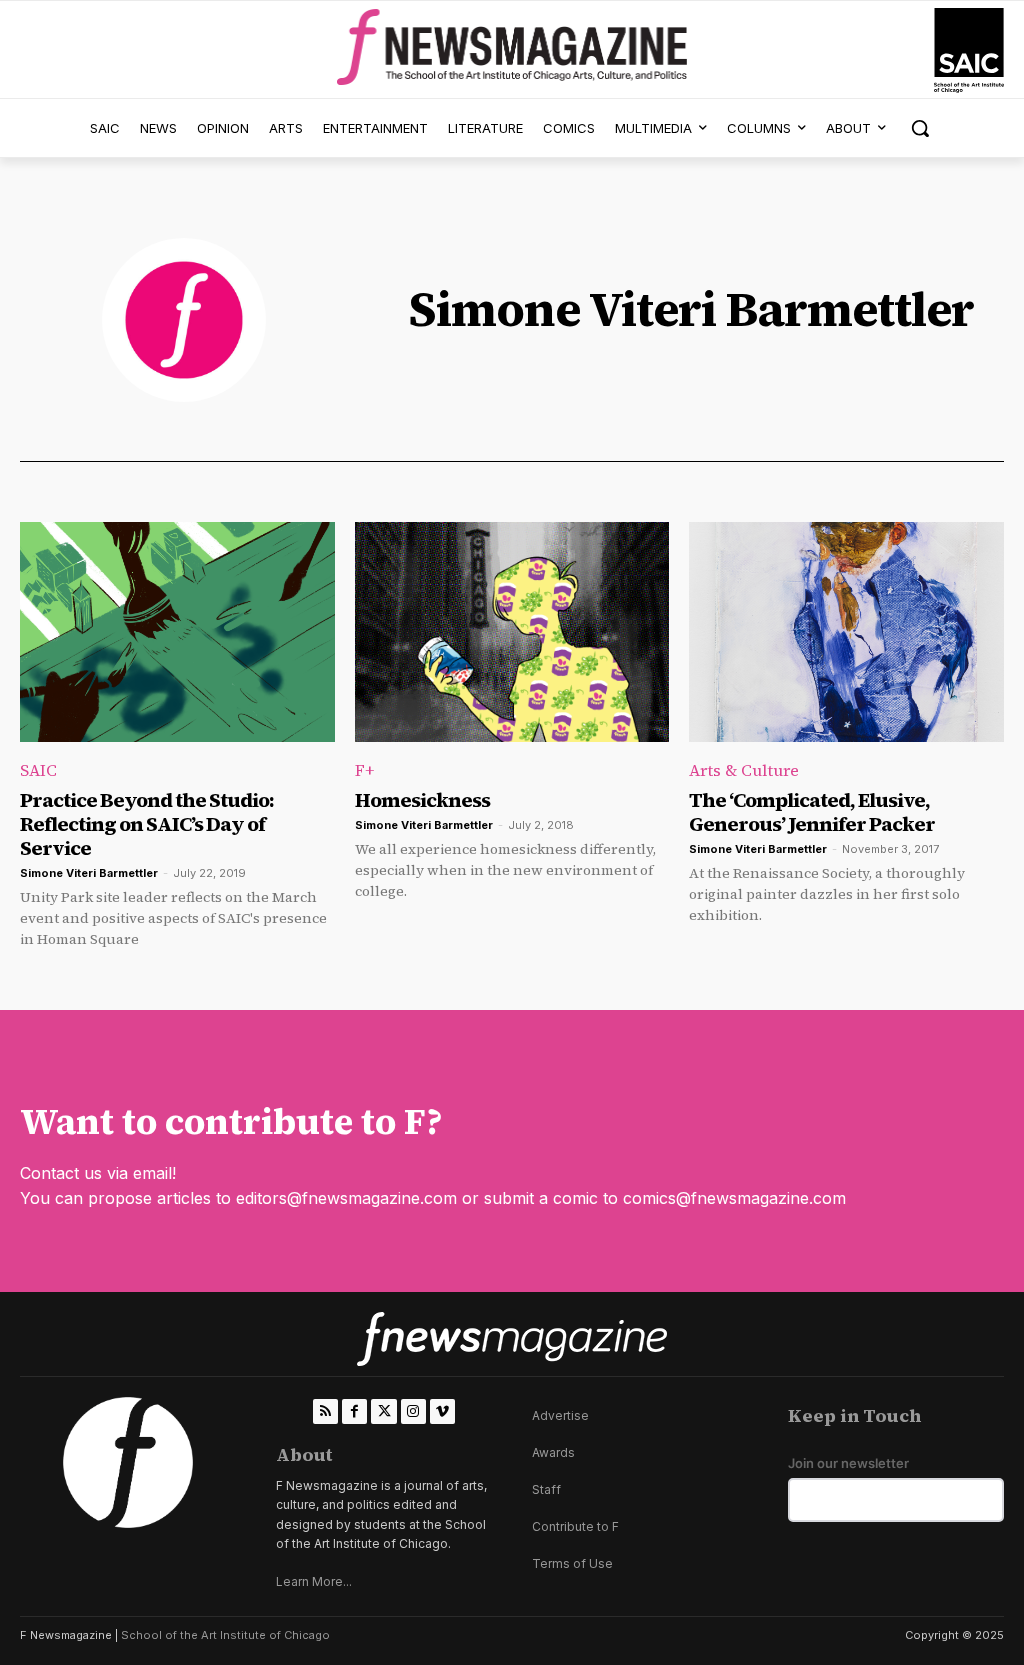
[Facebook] (354, 1411)
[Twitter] (383, 1411)
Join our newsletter (848, 1463)
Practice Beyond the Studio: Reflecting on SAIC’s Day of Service (147, 824)
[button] (920, 128)
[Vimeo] (442, 1411)
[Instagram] (413, 1411)
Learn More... (314, 1581)
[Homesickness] (512, 632)
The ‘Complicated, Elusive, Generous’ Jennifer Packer (812, 812)
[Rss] (325, 1411)
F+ (364, 770)
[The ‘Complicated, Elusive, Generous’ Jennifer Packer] (846, 632)
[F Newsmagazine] (969, 50)
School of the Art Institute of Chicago (225, 1635)
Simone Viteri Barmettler (89, 873)
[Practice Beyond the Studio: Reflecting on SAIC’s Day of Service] (177, 632)
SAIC (38, 770)
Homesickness (422, 800)
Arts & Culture (744, 770)
